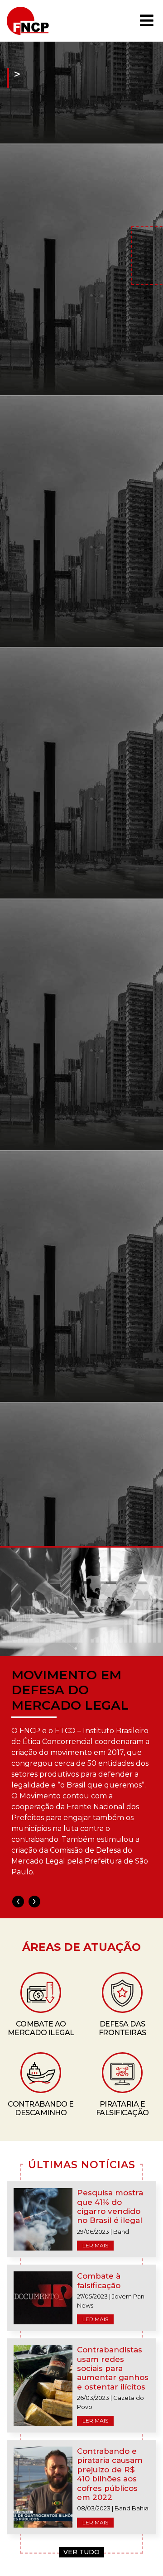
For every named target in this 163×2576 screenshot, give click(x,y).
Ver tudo (81, 2552)
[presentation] (18, 1902)
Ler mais (95, 2245)
